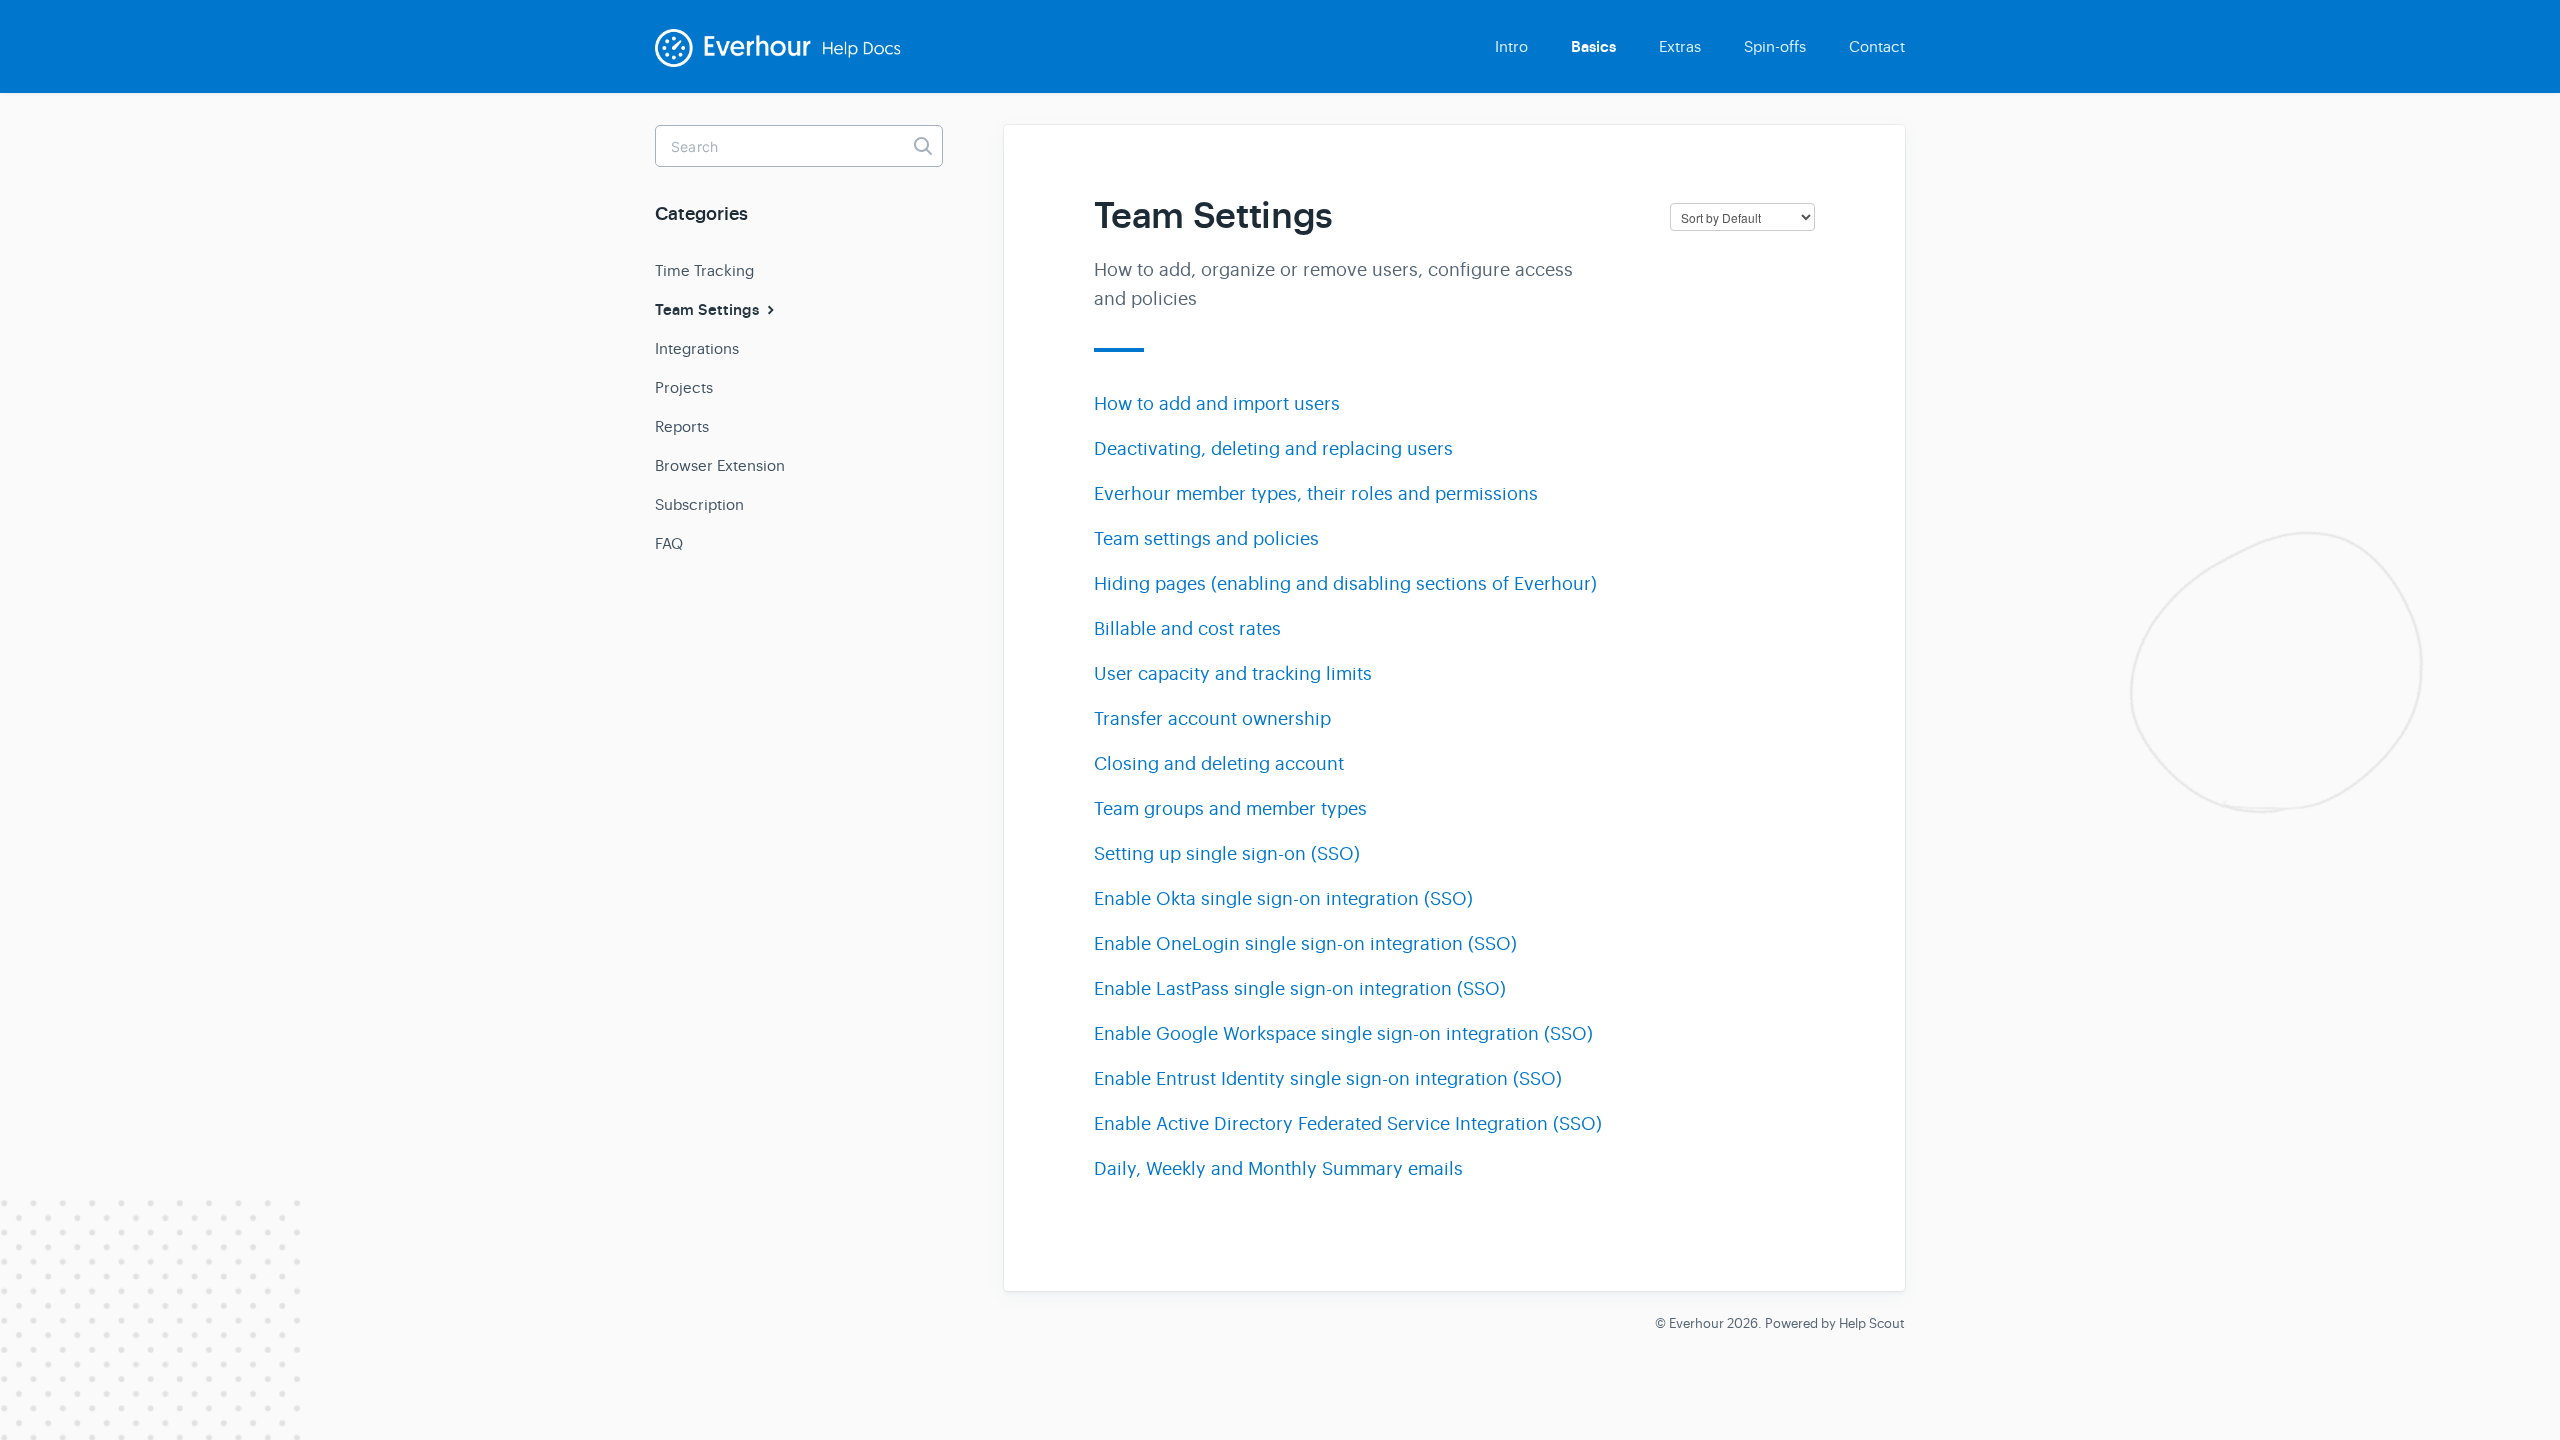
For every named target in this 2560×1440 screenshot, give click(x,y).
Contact (1877, 46)
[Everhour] (791, 61)
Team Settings (709, 310)
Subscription (699, 504)
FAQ (669, 543)
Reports (682, 426)
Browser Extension (720, 465)
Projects (684, 387)
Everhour (1696, 1323)
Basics (1593, 47)
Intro (1511, 46)
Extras (1680, 46)
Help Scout (1872, 1323)
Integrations (697, 348)
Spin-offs (1775, 46)
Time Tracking (704, 270)
